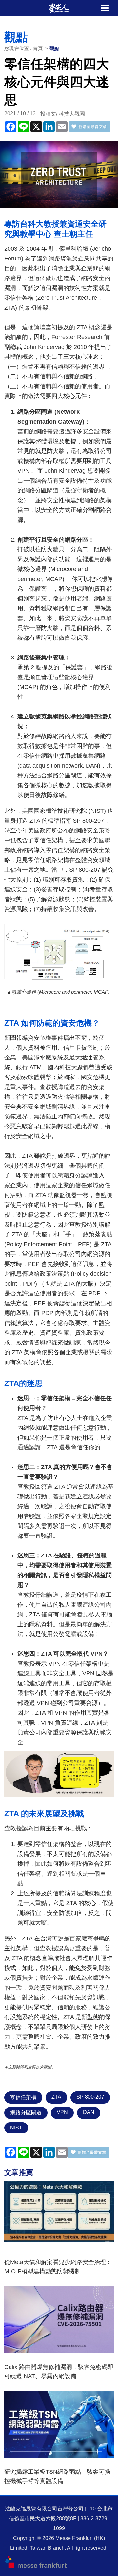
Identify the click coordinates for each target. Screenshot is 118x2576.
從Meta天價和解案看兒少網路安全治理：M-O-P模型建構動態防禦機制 (58, 2267)
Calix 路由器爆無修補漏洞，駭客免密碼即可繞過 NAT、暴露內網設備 (59, 2372)
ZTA (56, 2097)
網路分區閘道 (26, 2113)
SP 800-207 (90, 2097)
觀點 (54, 48)
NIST (16, 2128)
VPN (62, 2112)
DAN (89, 2112)
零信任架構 (23, 2097)
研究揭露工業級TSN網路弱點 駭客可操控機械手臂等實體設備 (57, 2476)
